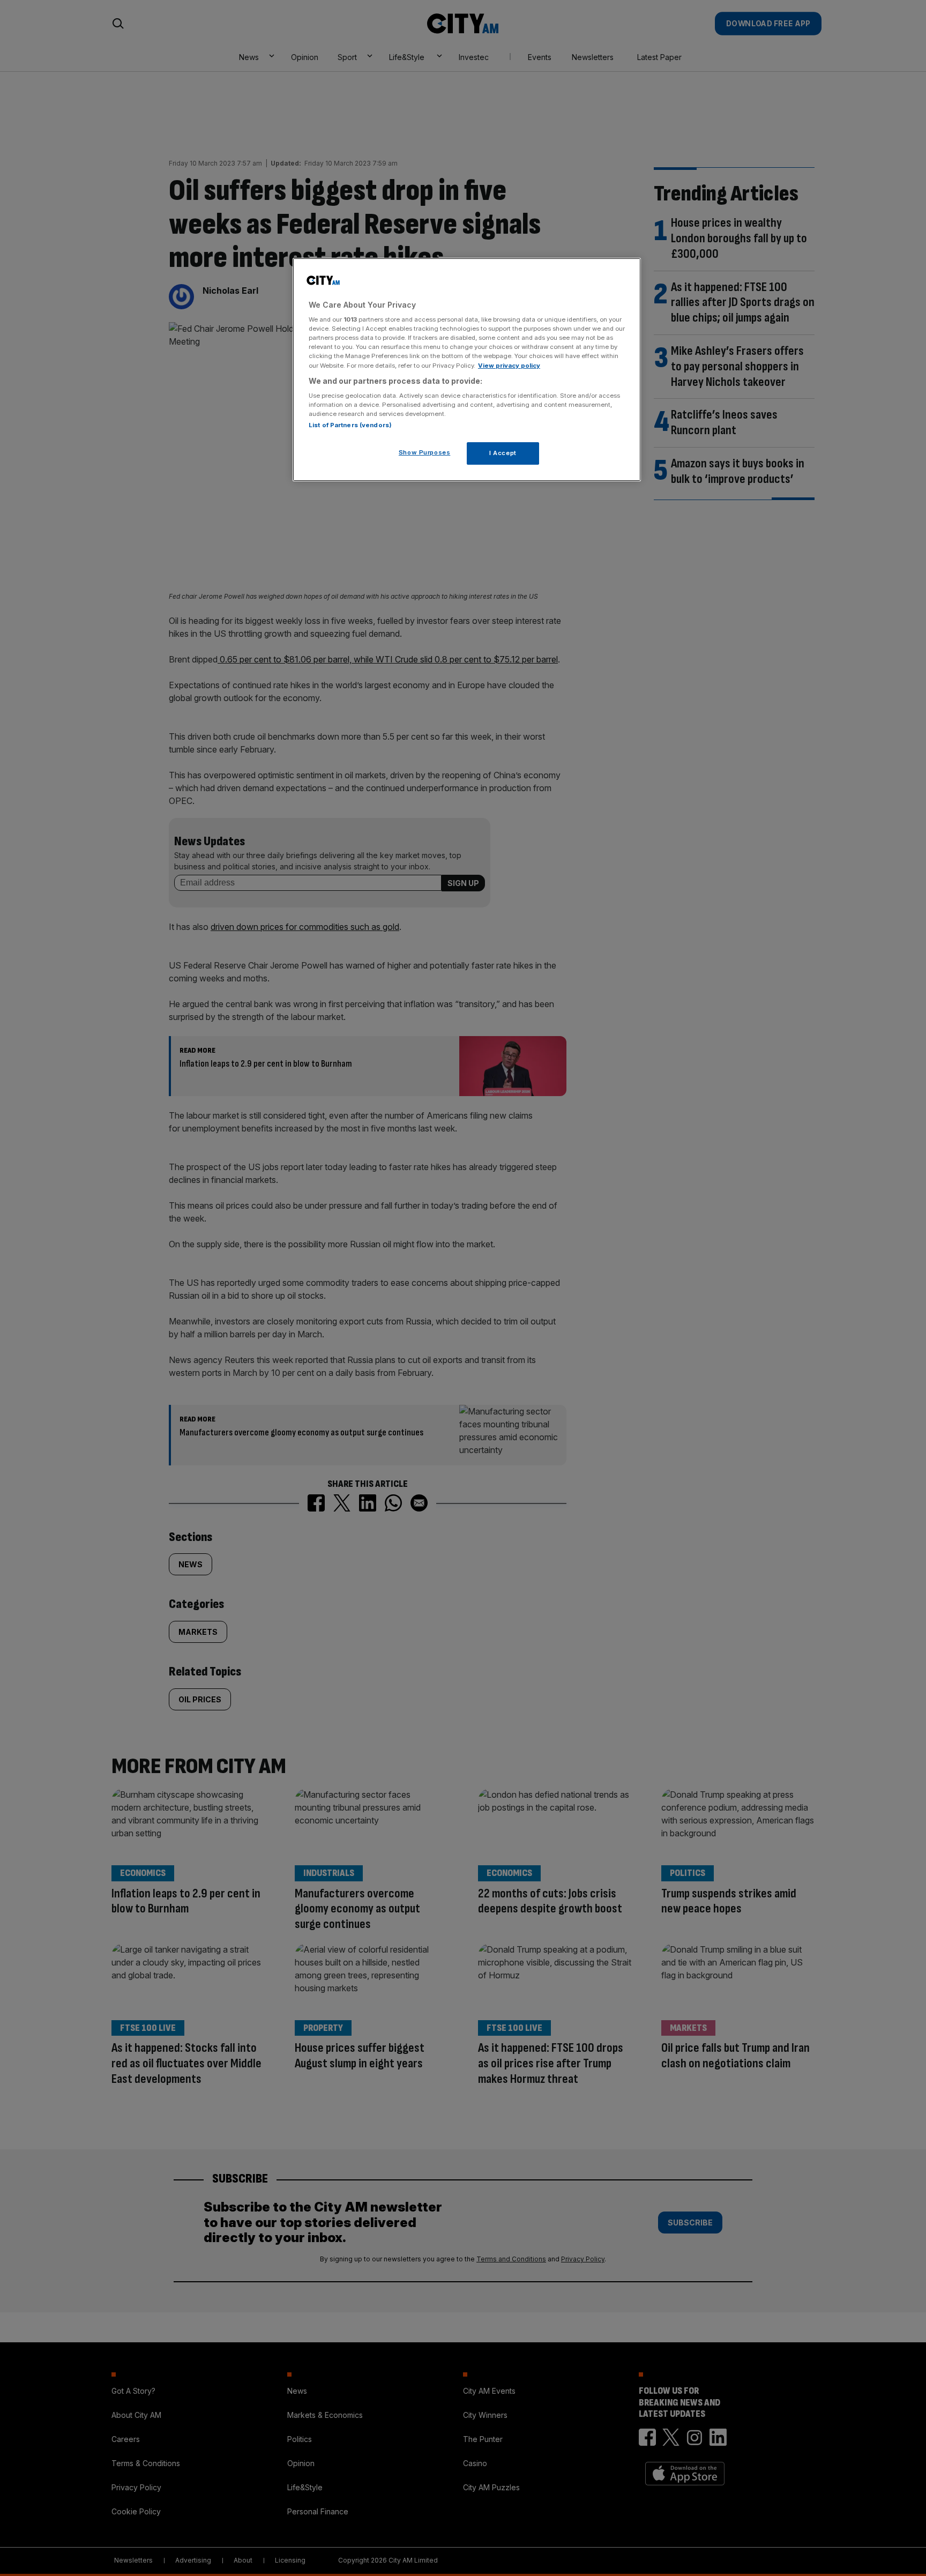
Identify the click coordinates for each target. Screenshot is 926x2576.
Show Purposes (424, 452)
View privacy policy (509, 366)
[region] (467, 370)
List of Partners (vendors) (350, 425)
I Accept (503, 453)
